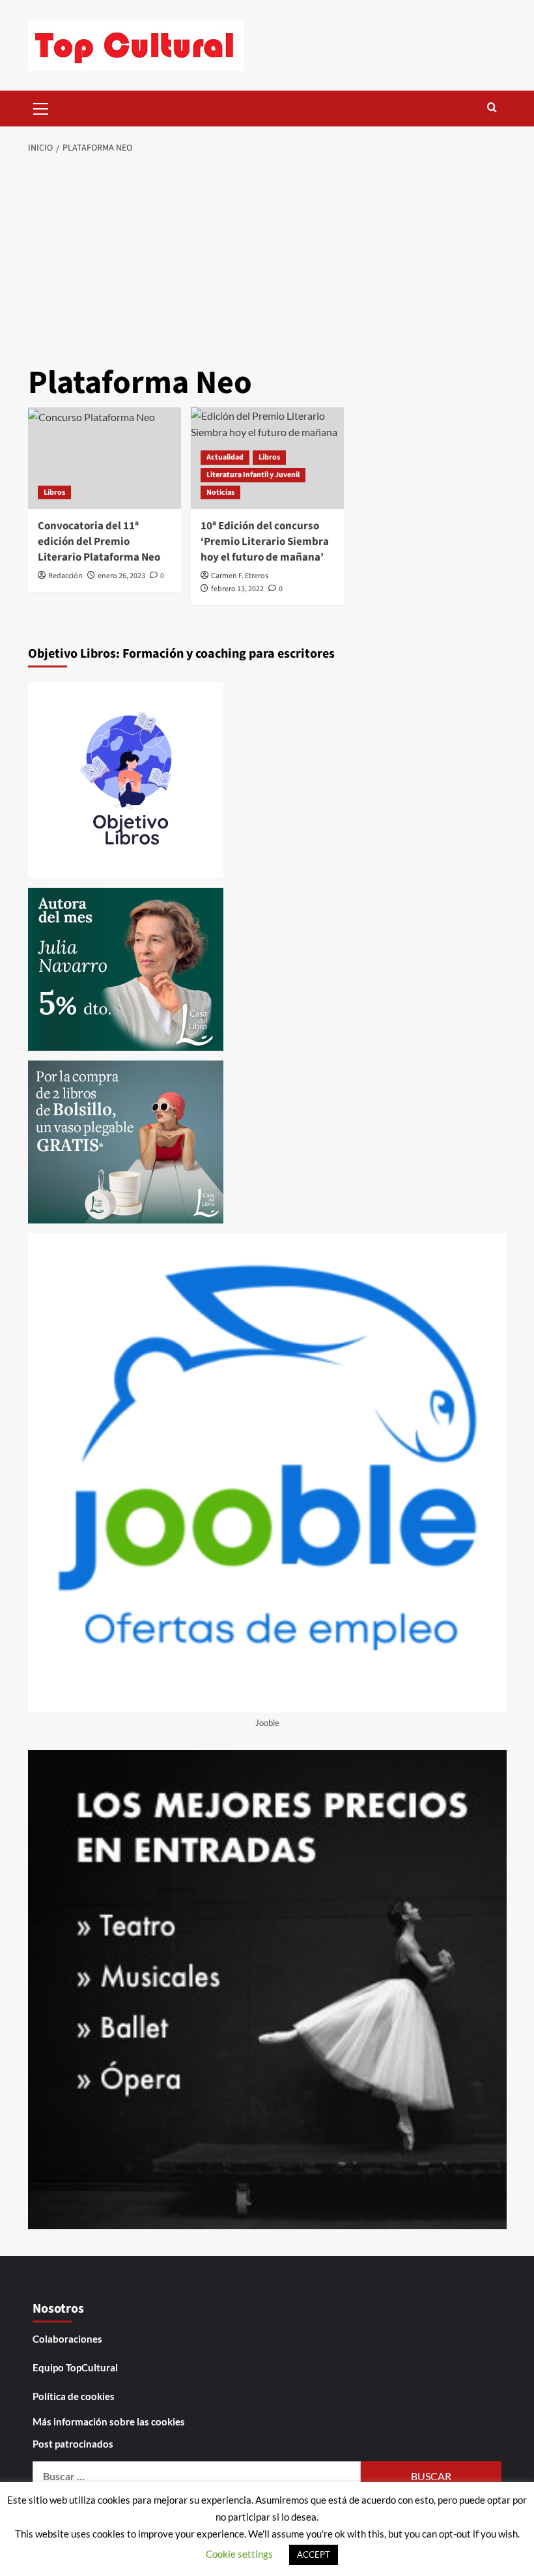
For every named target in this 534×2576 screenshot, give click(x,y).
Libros (54, 492)
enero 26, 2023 (121, 576)
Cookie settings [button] (239, 2554)
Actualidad (225, 457)
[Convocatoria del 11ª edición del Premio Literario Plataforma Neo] (105, 459)
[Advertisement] (267, 261)
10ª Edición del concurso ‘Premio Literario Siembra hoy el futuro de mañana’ (265, 542)
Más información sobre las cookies (109, 2422)
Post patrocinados (73, 2444)
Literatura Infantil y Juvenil (253, 475)
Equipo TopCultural (75, 2367)
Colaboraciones (67, 2339)
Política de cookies (74, 2396)
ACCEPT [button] (314, 2554)
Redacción (65, 576)
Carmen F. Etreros (240, 576)
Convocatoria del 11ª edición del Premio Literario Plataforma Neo (99, 542)
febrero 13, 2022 (237, 589)
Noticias (220, 492)
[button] (41, 107)
